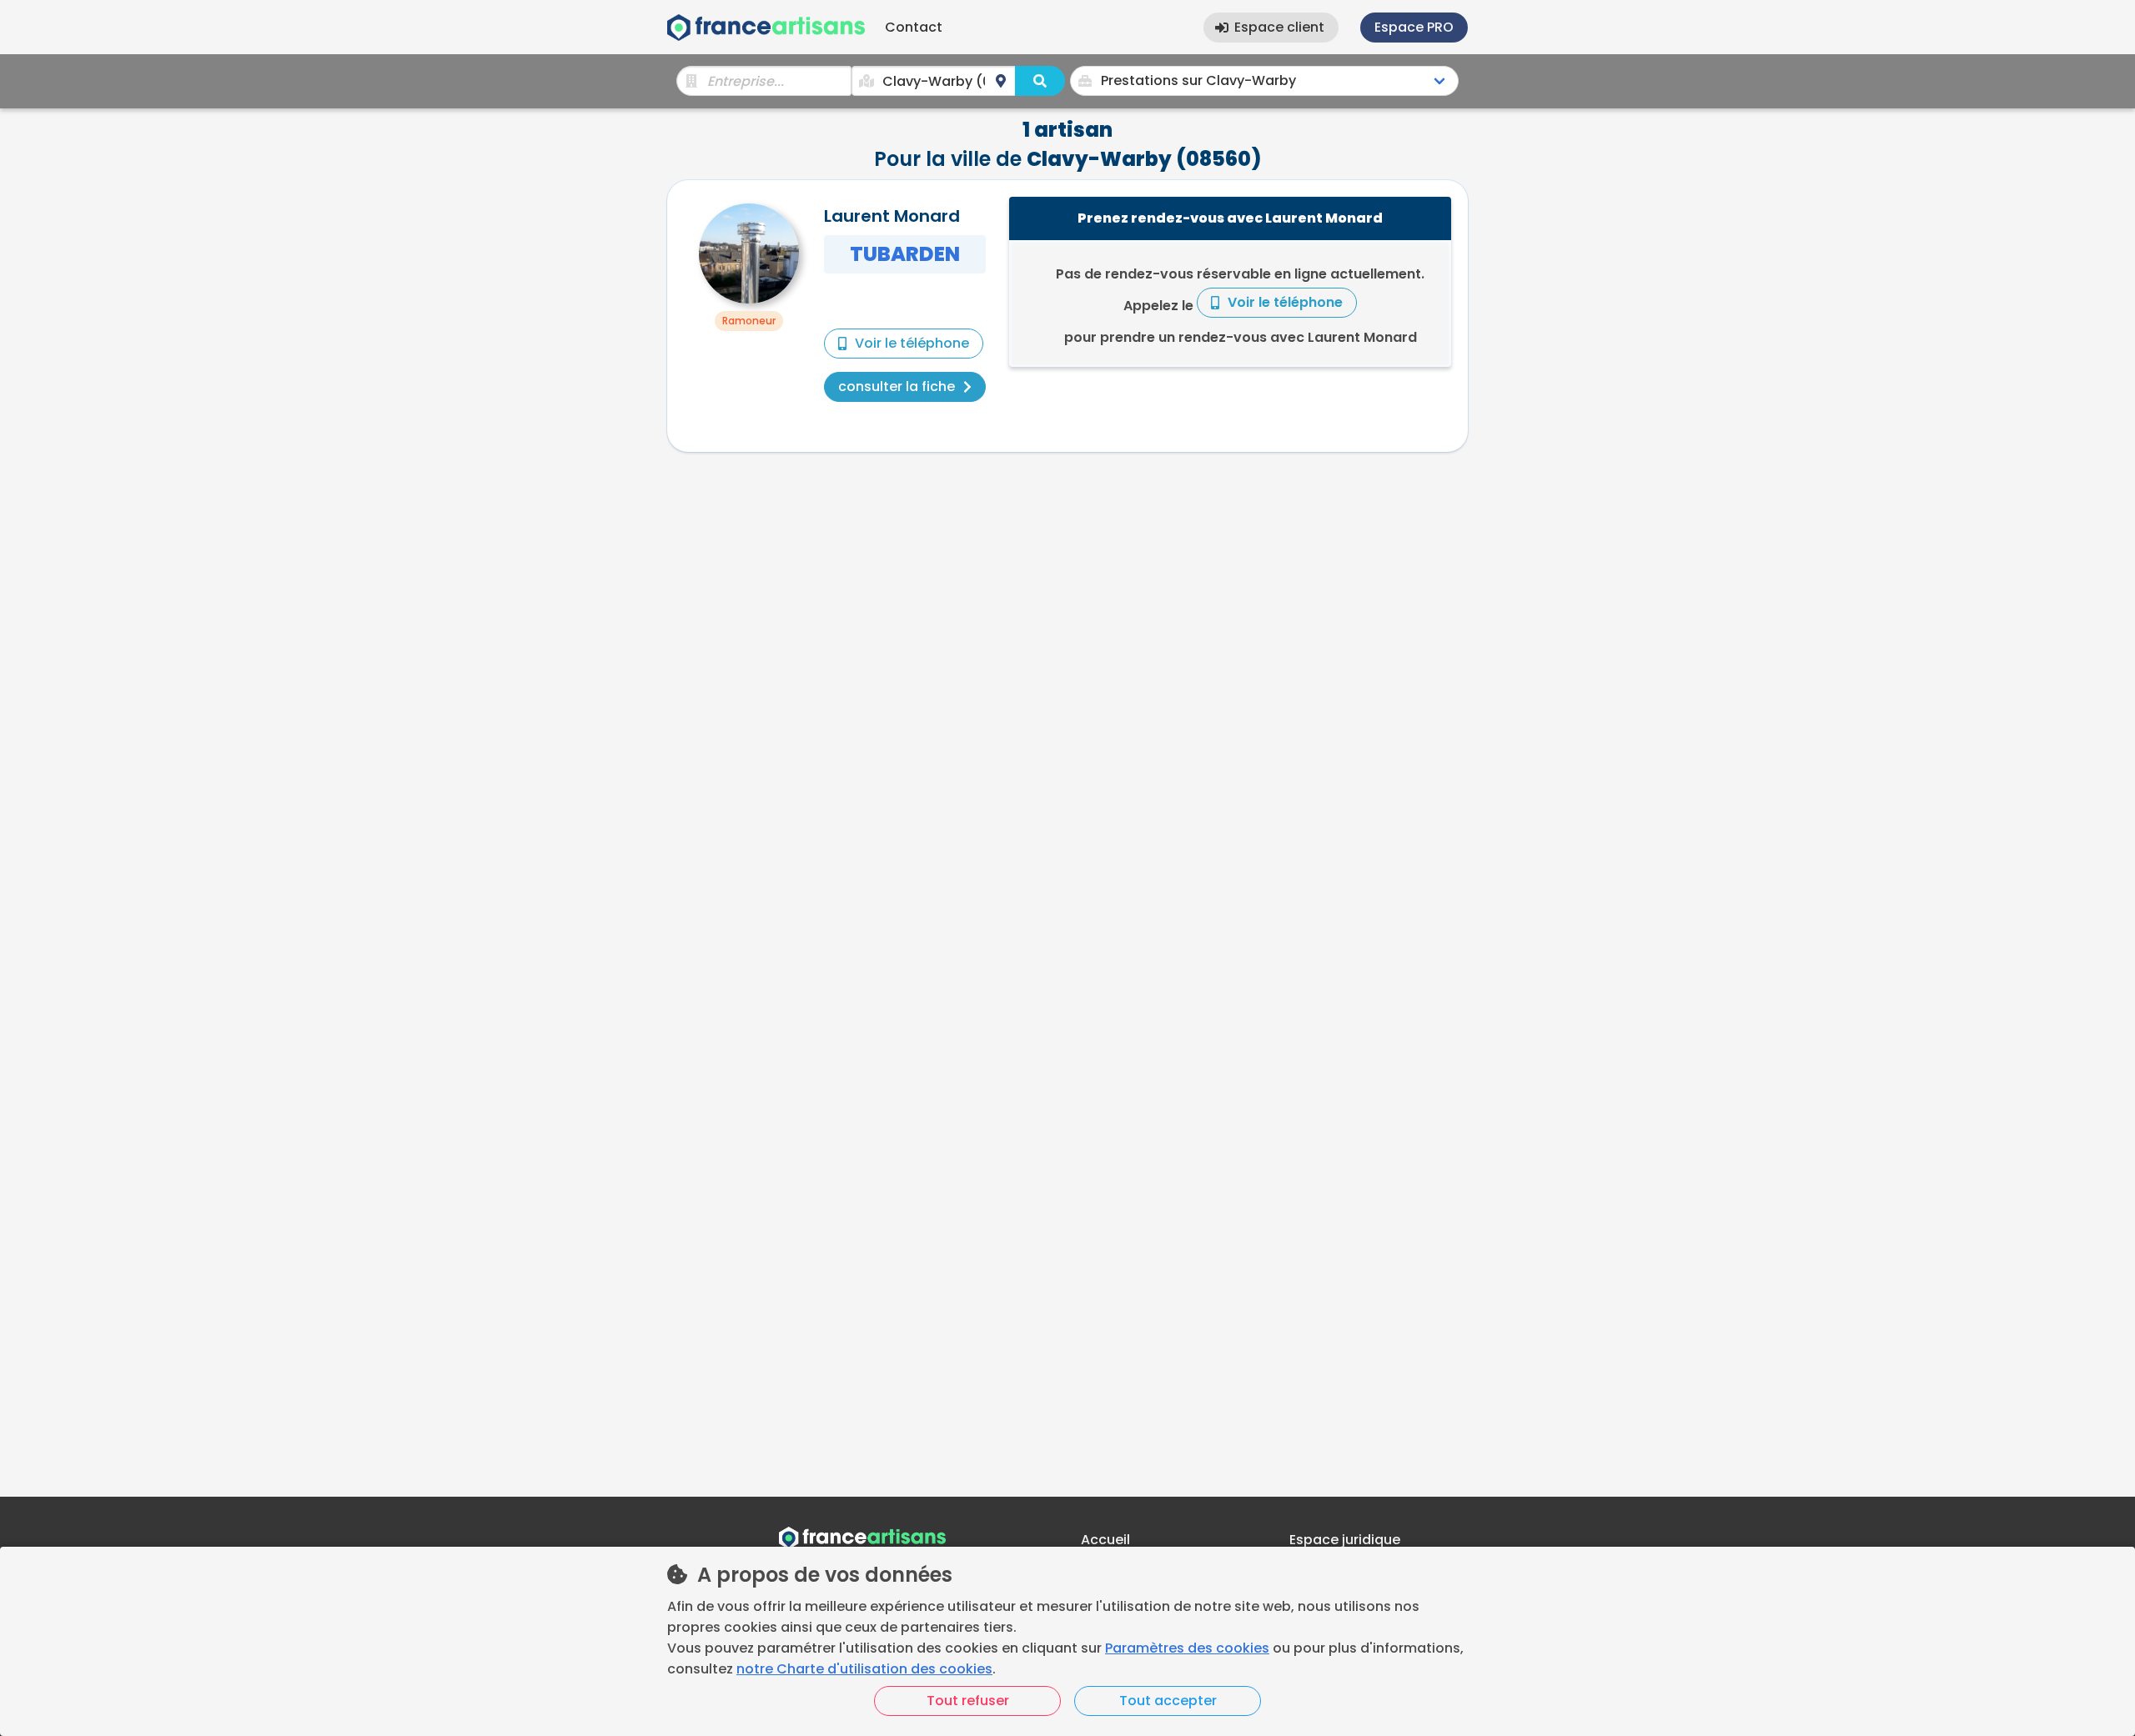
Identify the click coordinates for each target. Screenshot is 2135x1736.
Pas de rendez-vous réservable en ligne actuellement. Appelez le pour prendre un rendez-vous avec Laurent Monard (1240, 306)
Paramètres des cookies (1187, 1648)
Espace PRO (1414, 27)
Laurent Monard (892, 216)
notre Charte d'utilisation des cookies (864, 1669)
